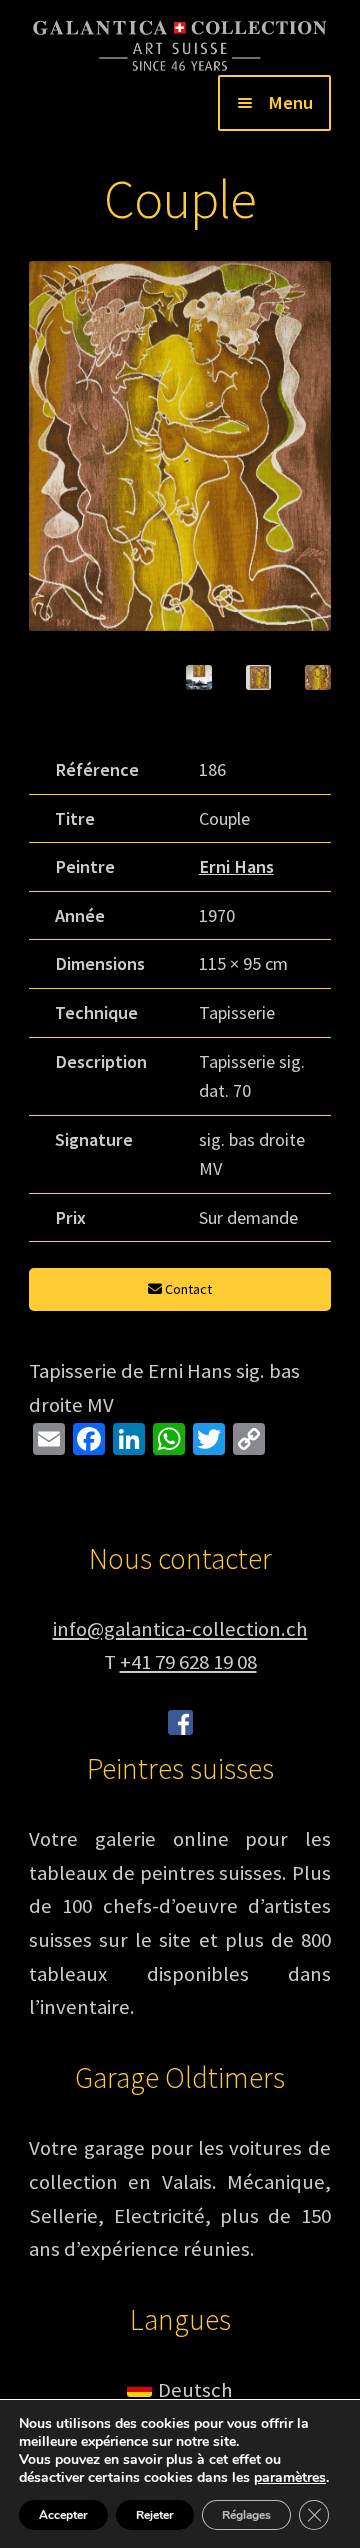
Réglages (246, 2515)
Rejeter (155, 2515)
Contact (187, 1289)
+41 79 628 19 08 (188, 1662)
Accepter (63, 2515)
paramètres (290, 2478)
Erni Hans (236, 866)
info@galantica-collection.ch (180, 1629)
